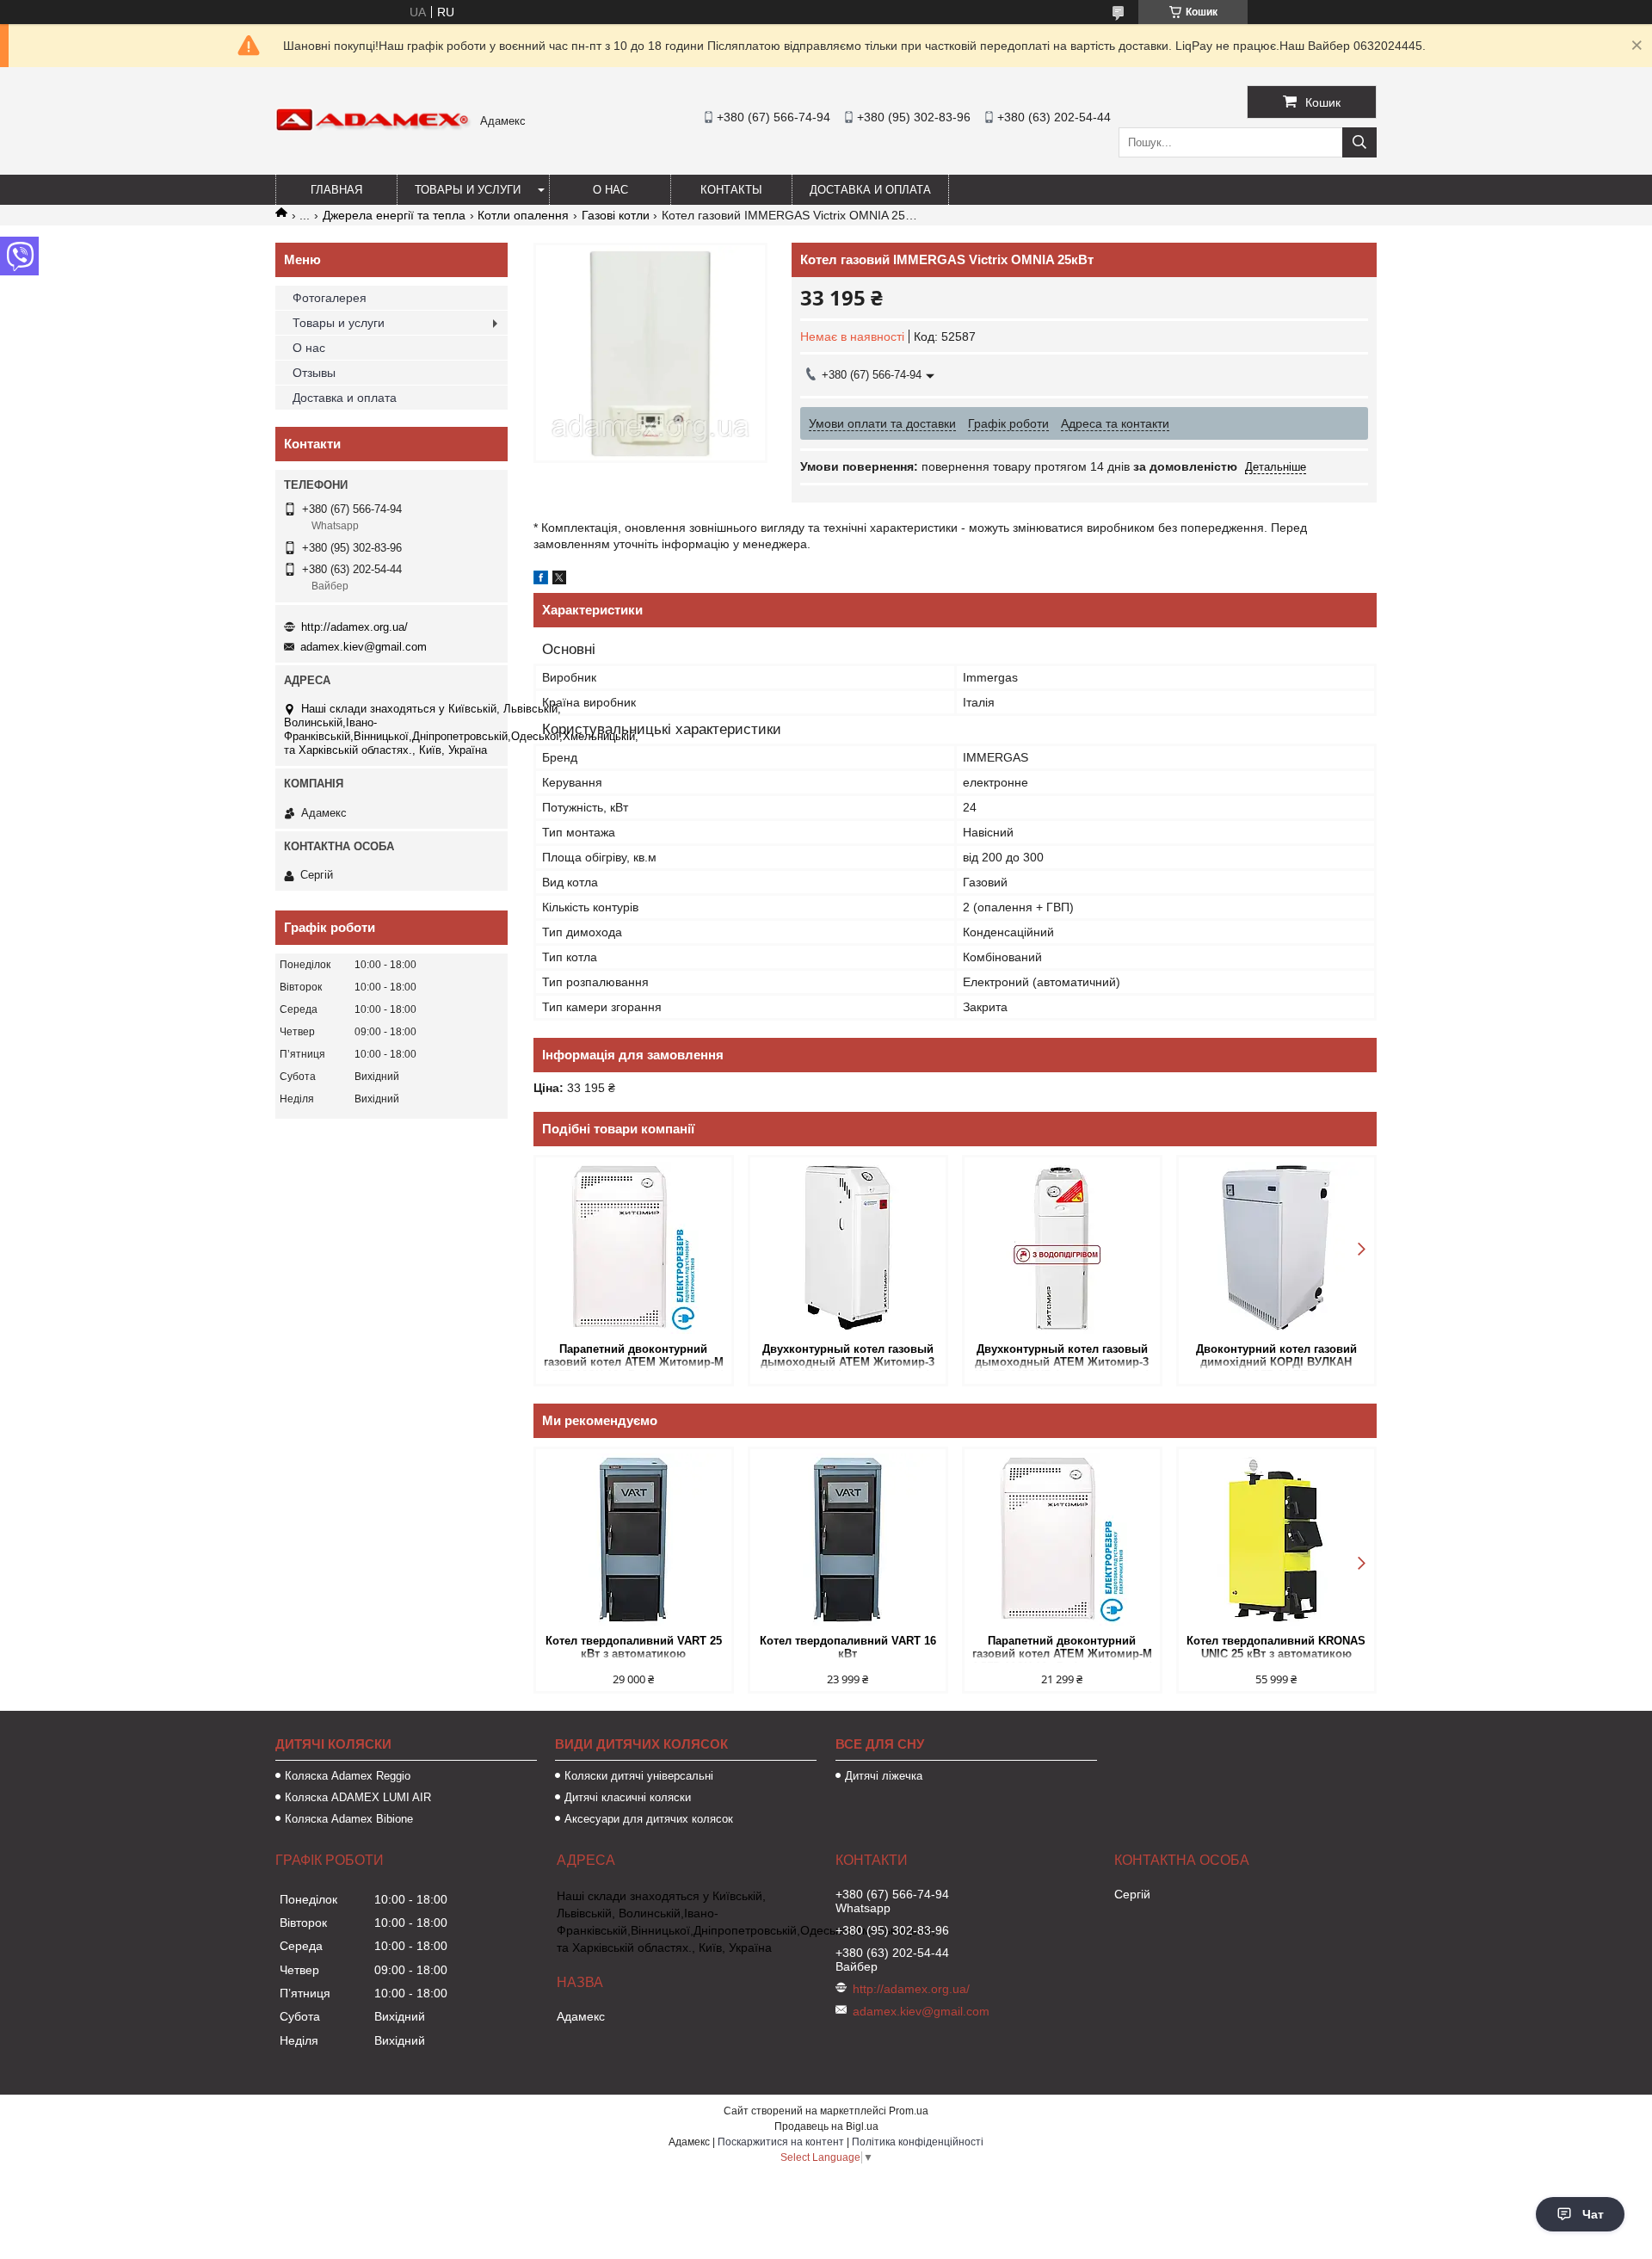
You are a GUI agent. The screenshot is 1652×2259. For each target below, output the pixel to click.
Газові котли (616, 215)
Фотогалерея (330, 298)
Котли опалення (523, 215)
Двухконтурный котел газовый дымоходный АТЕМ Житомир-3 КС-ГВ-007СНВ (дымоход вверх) (1062, 1357)
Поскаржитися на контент (781, 2142)
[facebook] (541, 580)
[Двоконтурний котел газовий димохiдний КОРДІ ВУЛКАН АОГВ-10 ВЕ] (1276, 1248)
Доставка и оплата (870, 190)
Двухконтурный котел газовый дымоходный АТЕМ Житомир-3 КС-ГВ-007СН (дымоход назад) (848, 1357)
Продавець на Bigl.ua (826, 2126)
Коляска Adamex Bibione (349, 1819)
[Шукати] (1359, 142)
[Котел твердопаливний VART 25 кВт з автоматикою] (634, 1540)
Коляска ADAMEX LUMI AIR (358, 1797)
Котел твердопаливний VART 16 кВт (848, 1647)
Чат (1593, 2214)
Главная (336, 190)
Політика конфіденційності (918, 2142)
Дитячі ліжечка (884, 1776)
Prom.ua (909, 2111)
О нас (610, 190)
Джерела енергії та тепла (394, 215)
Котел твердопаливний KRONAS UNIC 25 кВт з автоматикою (1276, 1647)
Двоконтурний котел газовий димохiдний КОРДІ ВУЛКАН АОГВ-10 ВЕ (1276, 1357)
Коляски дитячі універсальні (639, 1776)
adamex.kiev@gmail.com (364, 647)
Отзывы (314, 373)
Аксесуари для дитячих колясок (649, 1819)
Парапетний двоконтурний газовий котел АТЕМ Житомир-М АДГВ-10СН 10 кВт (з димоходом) (634, 1357)
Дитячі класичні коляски (628, 1797)
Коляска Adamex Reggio (348, 1776)
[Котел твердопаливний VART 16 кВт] (848, 1540)
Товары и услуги (468, 190)
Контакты (731, 190)
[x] (559, 580)
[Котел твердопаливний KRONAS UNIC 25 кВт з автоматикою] (1276, 1540)
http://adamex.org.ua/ (354, 627)
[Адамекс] (373, 127)
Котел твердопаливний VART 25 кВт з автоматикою (634, 1647)
